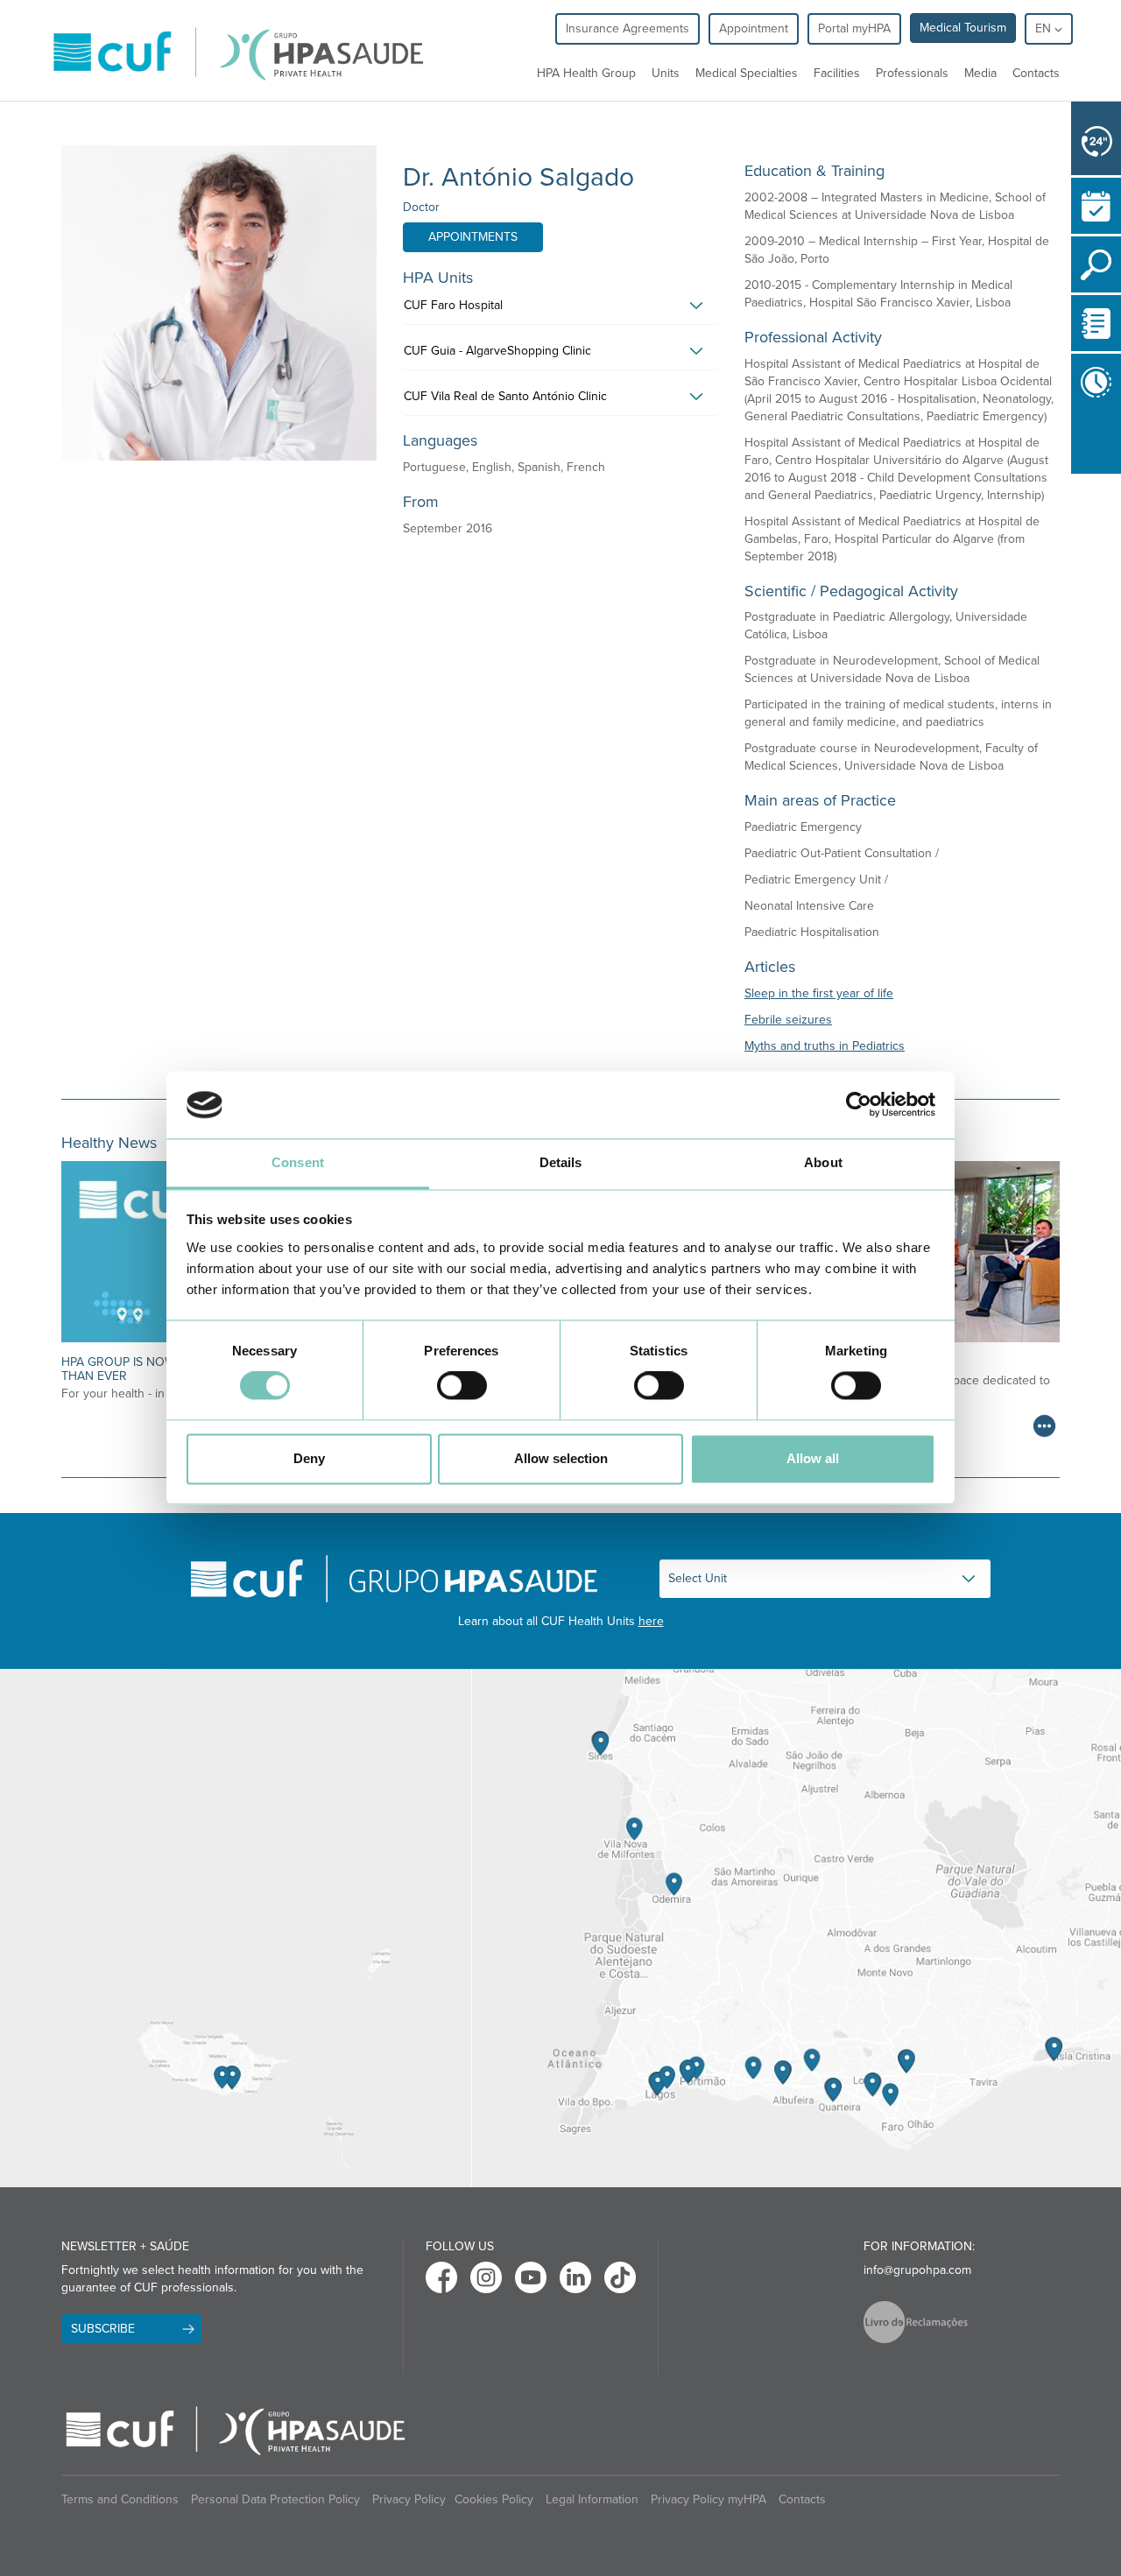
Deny (309, 1458)
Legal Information (592, 2499)
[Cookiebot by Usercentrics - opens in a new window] (859, 1105)
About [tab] (823, 1162)
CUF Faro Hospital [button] (453, 305)
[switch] (462, 1386)
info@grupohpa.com (917, 2270)
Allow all (813, 1458)
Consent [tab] (298, 1162)
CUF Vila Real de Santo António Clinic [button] (505, 396)
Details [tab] (561, 1162)
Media (980, 73)
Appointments (473, 237)
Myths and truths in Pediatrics (825, 1046)
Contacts (1036, 73)
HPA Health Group (586, 73)
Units (666, 73)
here (651, 1621)
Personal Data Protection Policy (275, 2499)
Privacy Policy (409, 2499)
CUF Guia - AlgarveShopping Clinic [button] (497, 351)
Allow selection (561, 1458)
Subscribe (103, 2329)
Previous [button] (1075, 442)
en (1045, 28)
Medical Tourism (963, 28)
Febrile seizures (788, 1020)
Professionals (912, 73)
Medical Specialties (747, 73)
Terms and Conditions (120, 2499)
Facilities (837, 73)
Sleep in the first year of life (819, 993)
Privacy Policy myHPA (709, 2499)
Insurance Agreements (627, 28)
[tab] (560, 310)
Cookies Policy (494, 2499)
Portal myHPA (854, 28)
